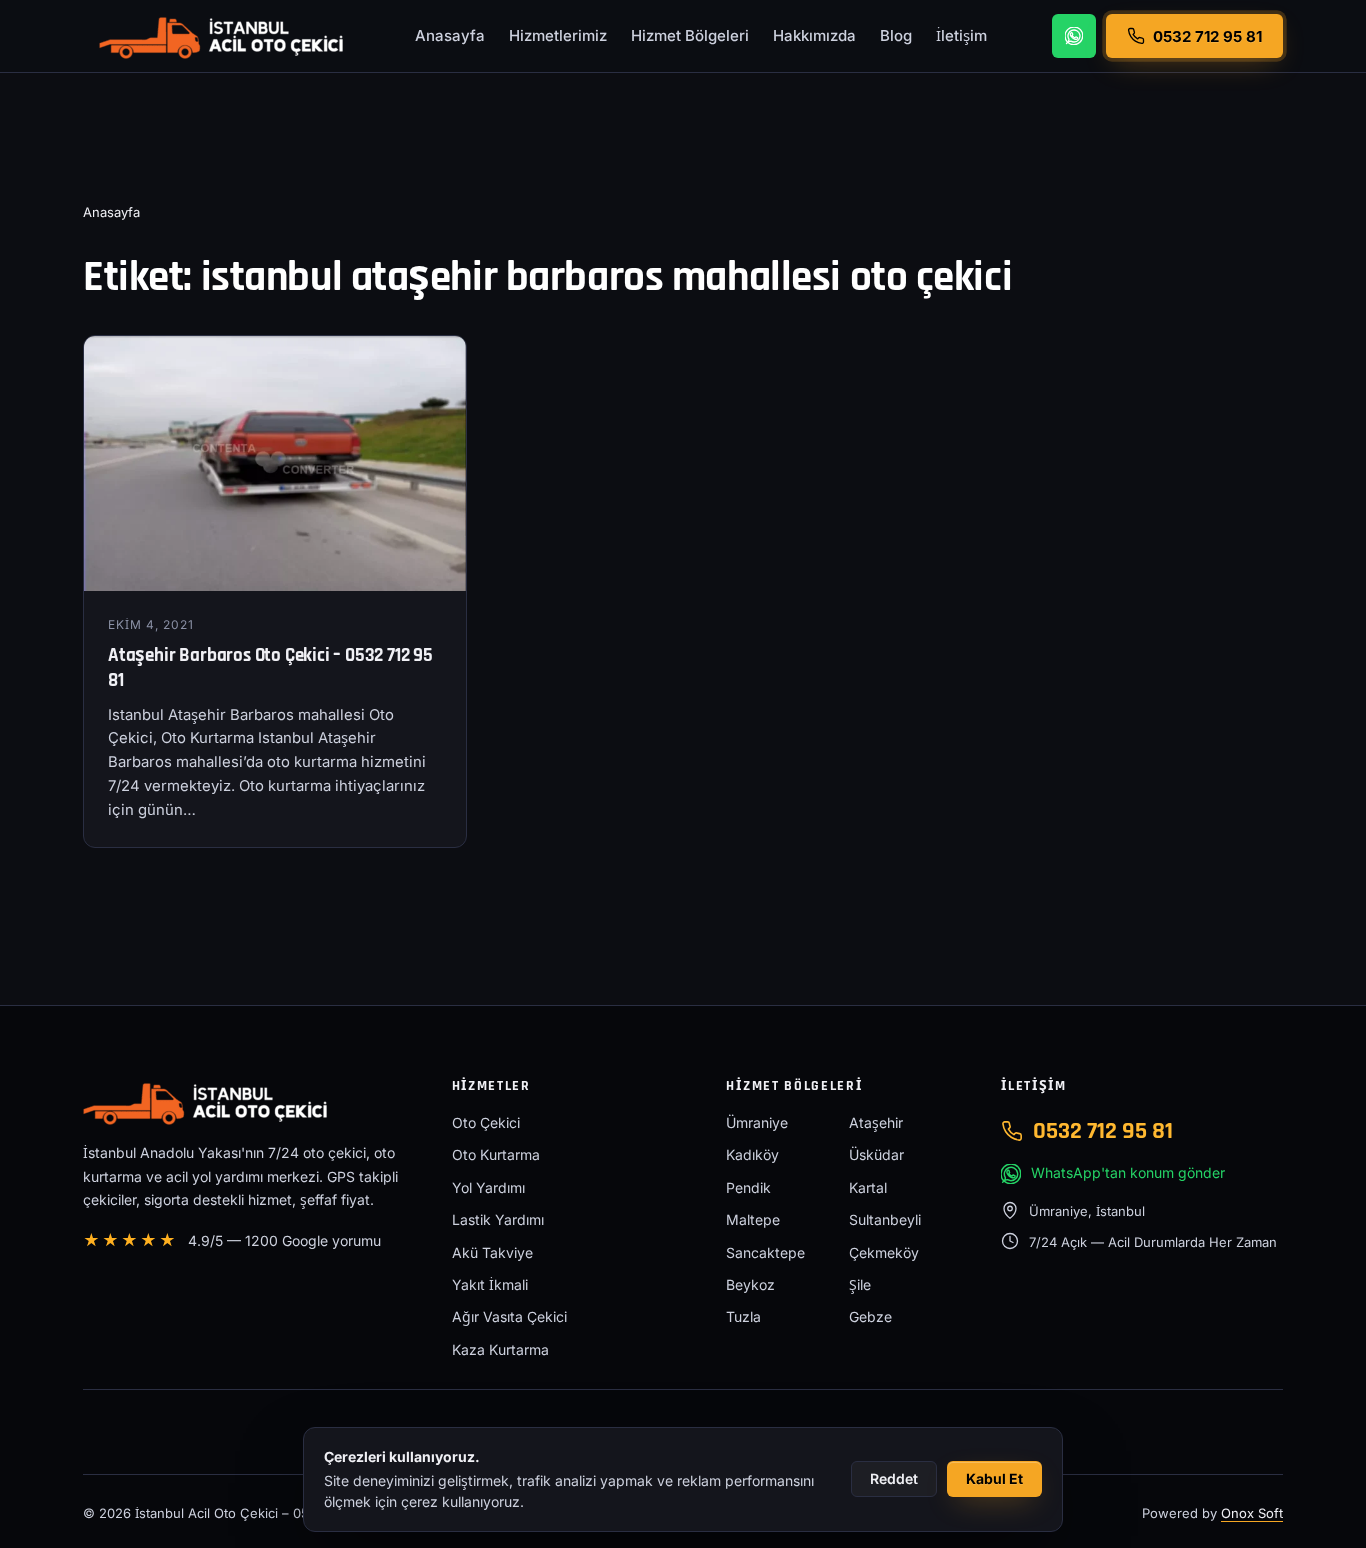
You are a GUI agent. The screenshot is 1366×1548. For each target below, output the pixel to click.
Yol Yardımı (488, 1187)
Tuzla (743, 1316)
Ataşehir (876, 1122)
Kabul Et (994, 1478)
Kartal (868, 1187)
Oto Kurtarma (496, 1154)
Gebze (870, 1316)
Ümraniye (757, 1122)
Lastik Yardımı (498, 1219)
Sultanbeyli (885, 1219)
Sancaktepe (765, 1252)
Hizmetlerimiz (558, 35)
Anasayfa (450, 35)
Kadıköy (752, 1154)
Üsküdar (876, 1154)
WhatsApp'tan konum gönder (1128, 1172)
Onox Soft (1252, 1513)
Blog (896, 35)
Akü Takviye (492, 1252)
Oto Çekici (486, 1122)
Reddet (894, 1478)
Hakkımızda (814, 35)
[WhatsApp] (1074, 36)
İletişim (961, 35)
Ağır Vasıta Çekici (509, 1316)
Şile (860, 1284)
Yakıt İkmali (490, 1284)
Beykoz (750, 1284)
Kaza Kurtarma (500, 1349)
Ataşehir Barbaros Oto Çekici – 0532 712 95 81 (270, 668)
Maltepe (753, 1219)
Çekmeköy (884, 1252)
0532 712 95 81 (1103, 1131)
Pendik (748, 1187)
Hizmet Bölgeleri (690, 35)
